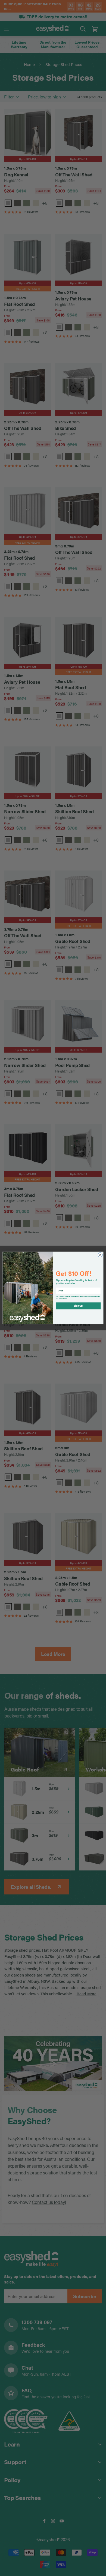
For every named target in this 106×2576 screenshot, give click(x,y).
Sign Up (78, 1306)
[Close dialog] (100, 1255)
